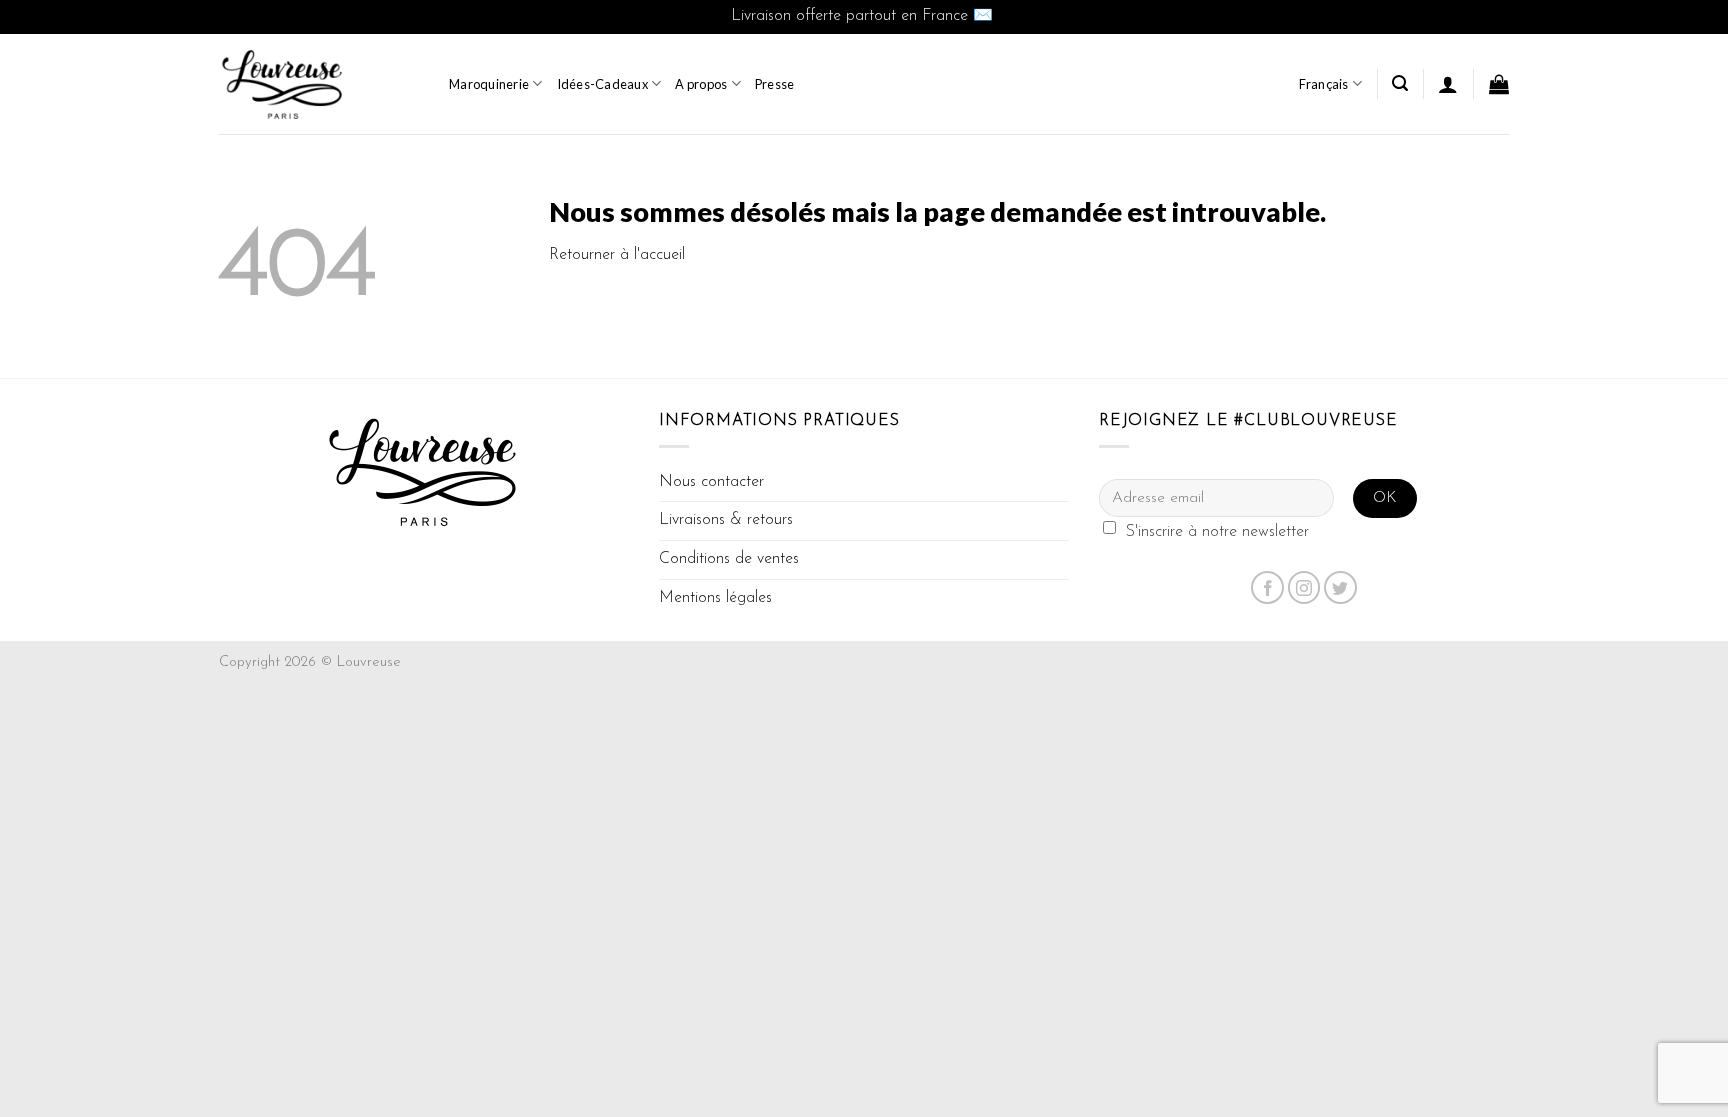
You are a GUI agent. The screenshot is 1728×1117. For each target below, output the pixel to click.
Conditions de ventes (729, 559)
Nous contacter (711, 482)
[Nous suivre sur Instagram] (1304, 587)
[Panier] (1499, 84)
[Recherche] (1400, 83)
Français (1324, 84)
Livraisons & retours (726, 520)
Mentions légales (715, 598)
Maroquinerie (489, 84)
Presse (775, 84)
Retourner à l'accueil (617, 255)
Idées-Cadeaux (602, 84)
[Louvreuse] (319, 84)
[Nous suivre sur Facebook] (1267, 587)
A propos (701, 84)
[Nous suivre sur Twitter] (1340, 587)
